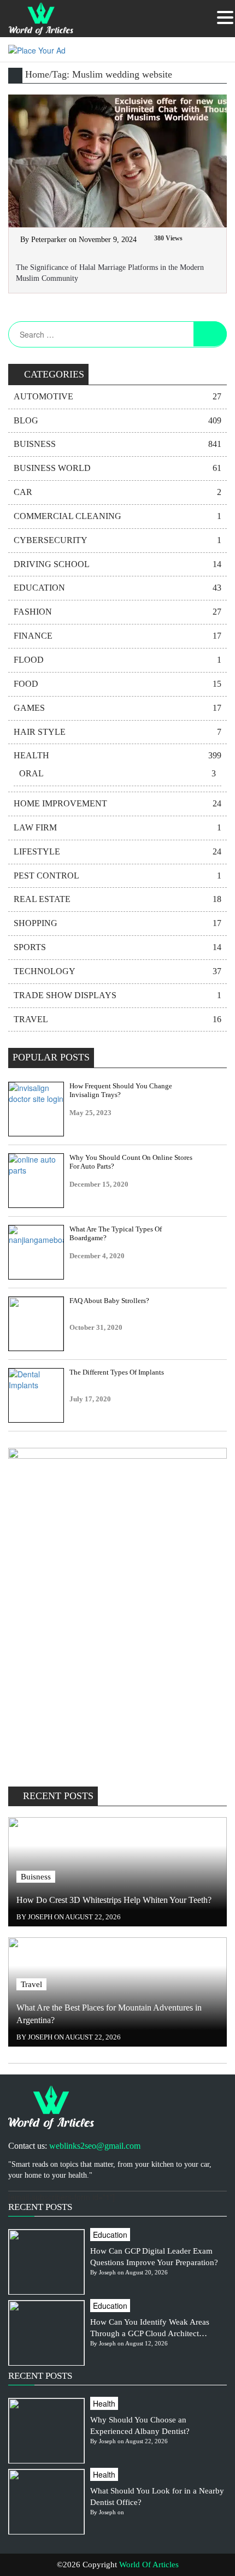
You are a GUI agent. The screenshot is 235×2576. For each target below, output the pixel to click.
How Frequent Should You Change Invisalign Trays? (121, 1090)
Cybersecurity (117, 540)
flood (117, 660)
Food (117, 684)
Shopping (117, 923)
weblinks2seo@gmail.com (95, 2146)
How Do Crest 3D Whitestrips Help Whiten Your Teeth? (114, 1900)
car (117, 492)
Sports (117, 947)
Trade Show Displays (117, 995)
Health (117, 755)
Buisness (117, 444)
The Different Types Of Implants (117, 1372)
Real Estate (117, 899)
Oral (117, 773)
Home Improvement (117, 803)
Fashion (117, 612)
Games (117, 708)
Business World (117, 468)
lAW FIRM (117, 827)
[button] (225, 17)
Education (117, 588)
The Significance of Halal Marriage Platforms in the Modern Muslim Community (110, 273)
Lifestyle (117, 851)
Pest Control (117, 876)
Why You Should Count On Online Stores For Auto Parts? (131, 1162)
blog (117, 420)
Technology (117, 971)
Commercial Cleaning (117, 516)
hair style (117, 732)
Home (37, 74)
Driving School (117, 564)
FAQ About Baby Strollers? (109, 1301)
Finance (117, 636)
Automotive (117, 396)
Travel (117, 1019)
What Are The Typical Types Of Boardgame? (116, 1233)
